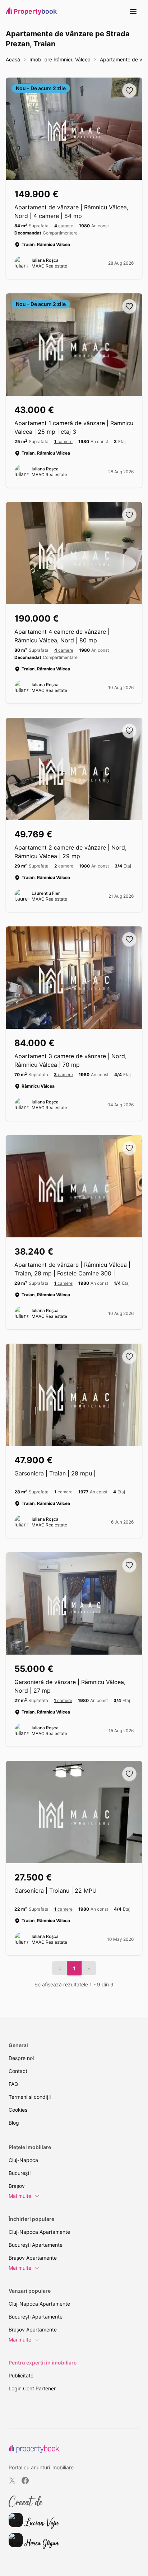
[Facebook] (25, 2480)
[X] (12, 2480)
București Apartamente (36, 2245)
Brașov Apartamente (33, 2258)
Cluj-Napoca (23, 2160)
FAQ (13, 2084)
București (20, 2173)
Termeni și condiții (30, 2097)
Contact (18, 2071)
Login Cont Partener (32, 2388)
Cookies (18, 2110)
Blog (14, 2123)
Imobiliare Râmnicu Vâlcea (60, 59)
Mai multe (20, 2196)
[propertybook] (34, 2449)
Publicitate (21, 2375)
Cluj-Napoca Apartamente (39, 2232)
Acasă (13, 59)
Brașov (17, 2186)
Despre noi (21, 2058)
